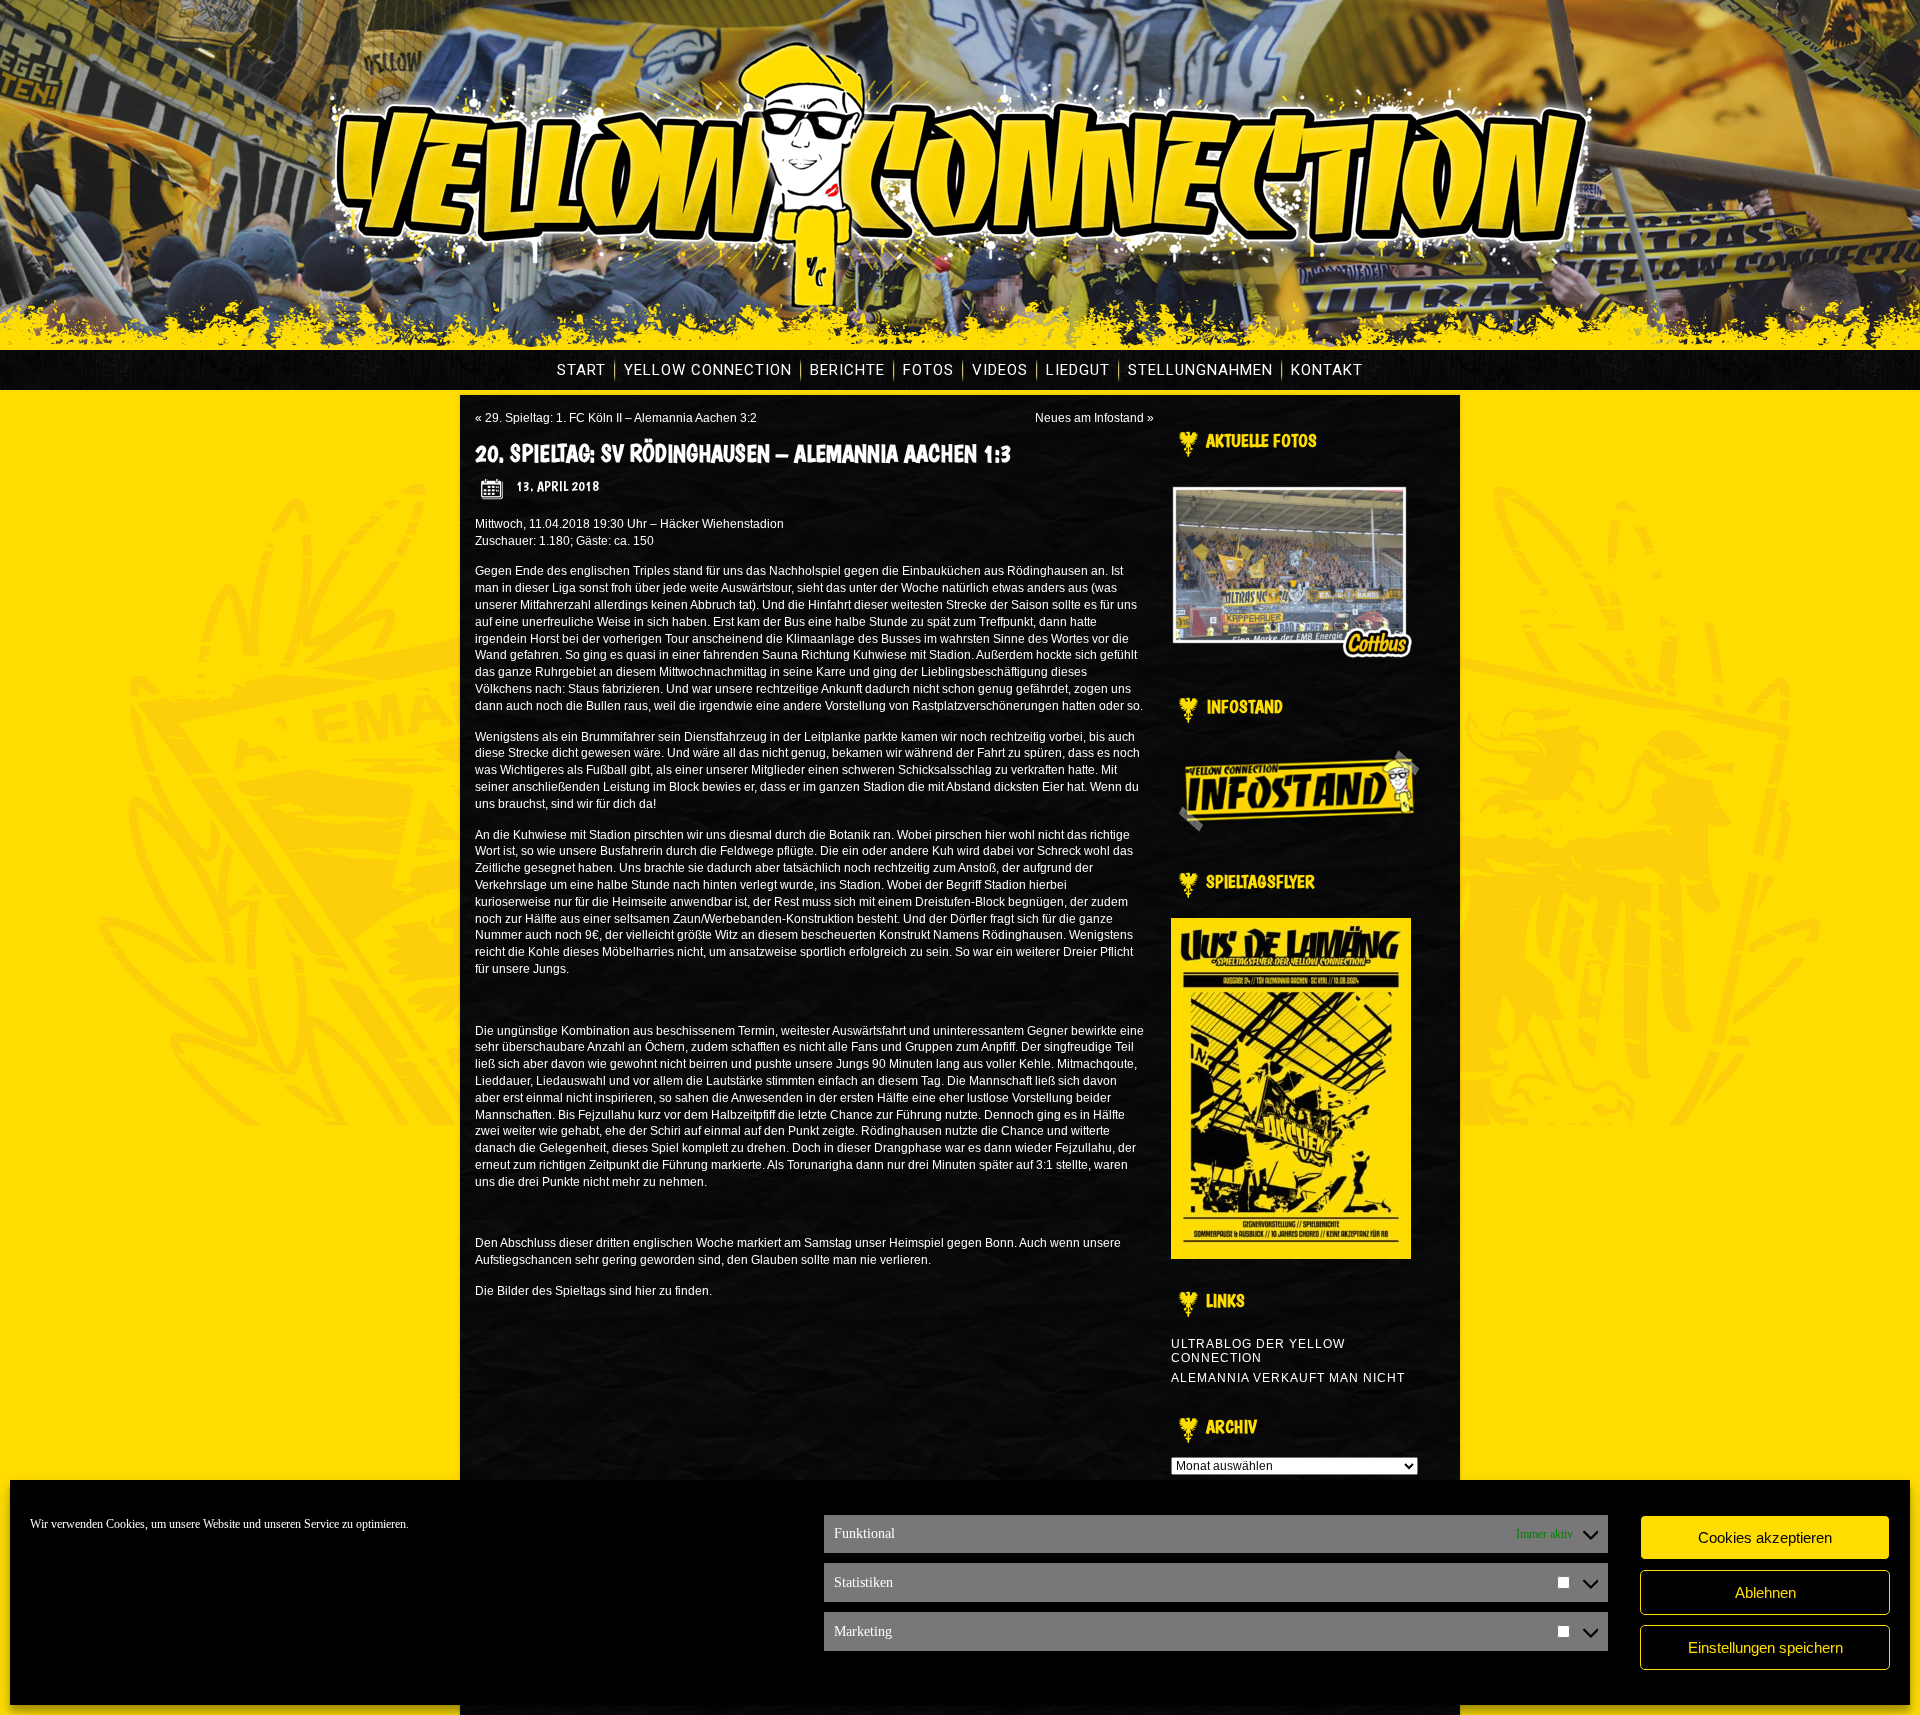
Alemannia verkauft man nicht (1288, 1378)
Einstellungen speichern (1765, 1647)
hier (645, 1291)
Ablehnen (1765, 1592)
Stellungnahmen (1200, 370)
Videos (1000, 370)
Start (581, 370)
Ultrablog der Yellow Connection (1258, 1351)
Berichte (847, 370)
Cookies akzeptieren (1765, 1537)
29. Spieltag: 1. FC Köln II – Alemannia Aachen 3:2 (621, 418)
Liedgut (1078, 370)
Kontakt (1327, 370)
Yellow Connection (708, 370)
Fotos (928, 370)
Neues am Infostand (1089, 418)
